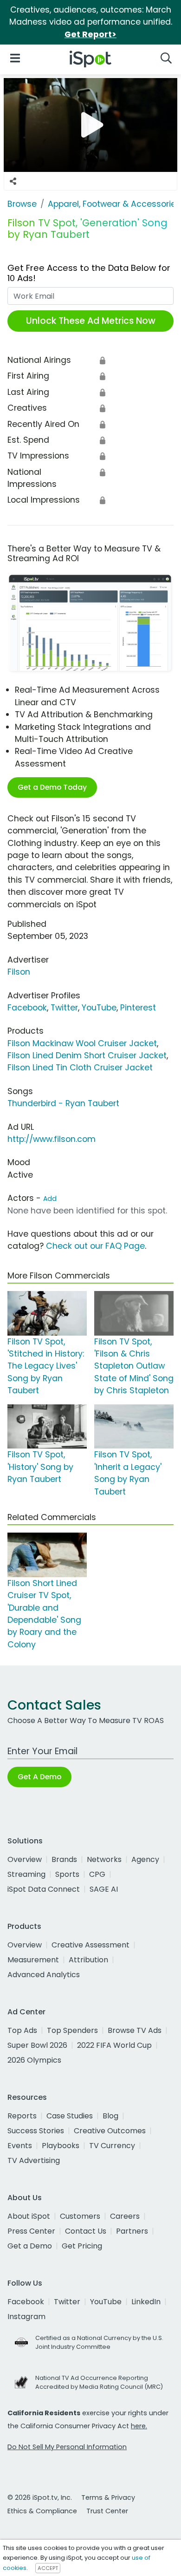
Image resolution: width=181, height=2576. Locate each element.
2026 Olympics (34, 2060)
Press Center (31, 2231)
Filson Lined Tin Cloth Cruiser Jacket (80, 1068)
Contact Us (86, 2231)
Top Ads (22, 2030)
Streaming (26, 1874)
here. (139, 2426)
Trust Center (107, 2511)
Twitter (64, 1008)
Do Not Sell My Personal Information (67, 2447)
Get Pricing (82, 2246)
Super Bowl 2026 (37, 2045)
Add (50, 1199)
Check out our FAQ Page (95, 1246)
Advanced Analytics (44, 1975)
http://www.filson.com (52, 1139)
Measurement (33, 1960)
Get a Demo (30, 2246)
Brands (64, 1859)
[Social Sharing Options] (13, 181)
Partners (132, 2231)
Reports (22, 2116)
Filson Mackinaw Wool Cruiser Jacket (82, 1043)
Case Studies (70, 2116)
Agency (145, 1859)
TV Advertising (34, 2160)
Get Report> (90, 34)
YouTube (99, 1008)
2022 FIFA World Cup (114, 2045)
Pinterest (138, 1008)
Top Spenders (72, 2030)
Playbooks (61, 2146)
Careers (125, 2216)
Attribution (88, 1960)
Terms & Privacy (108, 2497)
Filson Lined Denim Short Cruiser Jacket (87, 1055)
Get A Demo (39, 1777)
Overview (25, 1859)
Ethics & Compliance (42, 2511)
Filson (19, 972)
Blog (110, 2116)
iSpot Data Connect (44, 1889)
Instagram (26, 2317)
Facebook (27, 1008)
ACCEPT (48, 2568)
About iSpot (29, 2216)
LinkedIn (146, 2302)
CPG (97, 1874)
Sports (67, 1874)
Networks (104, 1859)
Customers (80, 2216)
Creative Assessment (90, 1945)
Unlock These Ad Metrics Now (91, 321)
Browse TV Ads (135, 2030)
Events (20, 2146)
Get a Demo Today (52, 787)
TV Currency (112, 2146)
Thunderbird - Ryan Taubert (63, 1103)
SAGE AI (104, 1889)
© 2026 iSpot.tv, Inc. (40, 2497)
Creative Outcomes (110, 2131)
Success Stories (36, 2131)
